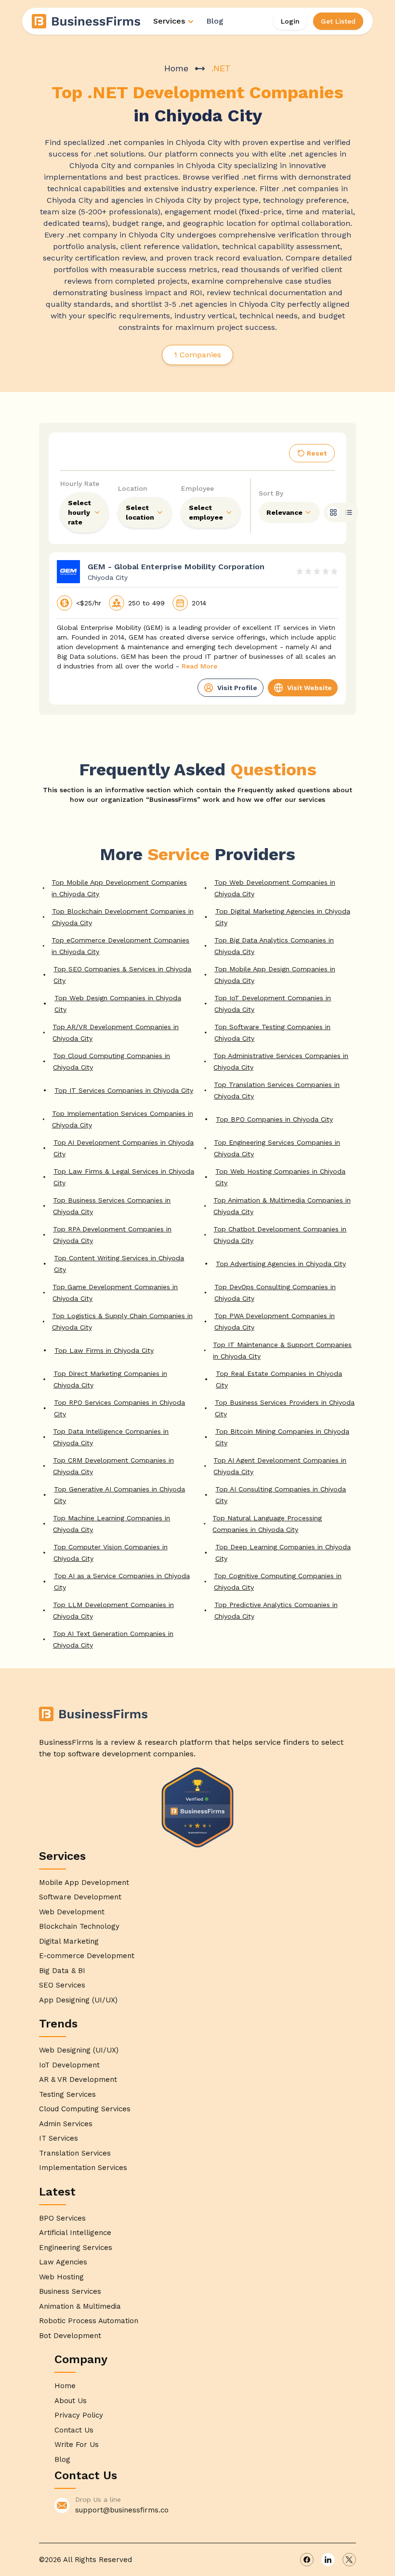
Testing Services (67, 2094)
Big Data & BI (62, 1971)
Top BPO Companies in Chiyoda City (274, 1119)
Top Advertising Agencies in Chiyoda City (281, 1264)
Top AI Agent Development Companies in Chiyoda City (280, 1466)
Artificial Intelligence (75, 2233)
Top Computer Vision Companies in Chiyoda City (111, 1553)
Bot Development (70, 2336)
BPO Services (62, 2218)
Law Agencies (63, 2262)
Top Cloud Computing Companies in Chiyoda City (112, 1061)
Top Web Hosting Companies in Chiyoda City (280, 1177)
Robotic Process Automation (89, 2321)
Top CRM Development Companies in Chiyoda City (113, 1466)
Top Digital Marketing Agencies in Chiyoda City (283, 917)
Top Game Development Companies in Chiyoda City (115, 1293)
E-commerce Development (87, 1956)
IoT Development (69, 2065)
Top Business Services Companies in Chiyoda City (112, 1206)
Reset (317, 453)
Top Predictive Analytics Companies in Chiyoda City (276, 1610)
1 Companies (197, 355)
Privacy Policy (79, 2415)
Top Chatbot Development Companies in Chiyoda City (280, 1235)
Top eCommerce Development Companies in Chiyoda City (120, 946)
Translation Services (75, 2153)
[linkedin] (328, 2560)
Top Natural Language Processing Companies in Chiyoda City (267, 1524)
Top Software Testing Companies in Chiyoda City (272, 1033)
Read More (199, 666)
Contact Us (74, 2430)
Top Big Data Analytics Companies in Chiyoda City (274, 946)
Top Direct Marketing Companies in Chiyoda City (110, 1379)
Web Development (72, 1912)
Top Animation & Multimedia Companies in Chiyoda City (282, 1206)
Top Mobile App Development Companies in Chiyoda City (119, 888)
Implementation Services (83, 2168)
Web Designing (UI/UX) (79, 2050)
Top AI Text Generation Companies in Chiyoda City (113, 1639)
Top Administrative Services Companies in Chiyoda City (281, 1061)
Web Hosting (61, 2277)
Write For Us (77, 2445)
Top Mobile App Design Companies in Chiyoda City (275, 975)
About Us (71, 2401)
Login (290, 21)
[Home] (87, 21)
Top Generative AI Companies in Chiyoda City (119, 1495)
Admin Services (66, 2124)
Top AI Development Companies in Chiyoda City (124, 1148)
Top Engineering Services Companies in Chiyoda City (277, 1148)
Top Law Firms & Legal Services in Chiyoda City (124, 1177)
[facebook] (307, 2560)
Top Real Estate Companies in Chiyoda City (279, 1379)
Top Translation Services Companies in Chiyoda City (277, 1090)
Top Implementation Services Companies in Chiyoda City (123, 1119)
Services (169, 21)
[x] (349, 2560)
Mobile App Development (84, 1883)
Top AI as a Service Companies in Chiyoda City (122, 1582)
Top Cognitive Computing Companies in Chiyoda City (278, 1582)
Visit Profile (237, 688)
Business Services (70, 2291)
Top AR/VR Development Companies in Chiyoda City (116, 1033)
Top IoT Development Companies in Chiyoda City (273, 1004)
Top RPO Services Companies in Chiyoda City (119, 1408)
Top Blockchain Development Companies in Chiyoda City (123, 917)
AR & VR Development (78, 2079)
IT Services (59, 2138)
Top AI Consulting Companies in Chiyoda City (281, 1495)
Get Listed (338, 21)
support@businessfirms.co (122, 2510)
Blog (215, 21)
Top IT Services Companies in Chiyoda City (124, 1090)
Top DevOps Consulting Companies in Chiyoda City (275, 1293)
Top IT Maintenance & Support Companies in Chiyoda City (282, 1350)
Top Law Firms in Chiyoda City (104, 1350)
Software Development (80, 1897)
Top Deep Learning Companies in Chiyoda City (283, 1553)
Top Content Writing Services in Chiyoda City (119, 1264)
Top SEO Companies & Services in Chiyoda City (122, 975)
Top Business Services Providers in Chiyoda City (285, 1408)
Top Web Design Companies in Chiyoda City (118, 1004)
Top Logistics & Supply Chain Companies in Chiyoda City (122, 1321)
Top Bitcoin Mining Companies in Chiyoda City (282, 1437)
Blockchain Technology (79, 1926)
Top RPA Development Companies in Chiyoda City (112, 1235)
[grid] (333, 512)
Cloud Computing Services (85, 2109)
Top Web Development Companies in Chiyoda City (275, 888)
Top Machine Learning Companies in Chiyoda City (112, 1524)
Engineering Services (76, 2248)
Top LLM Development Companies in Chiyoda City (113, 1610)
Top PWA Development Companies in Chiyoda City (275, 1321)
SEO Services (62, 1985)
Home (176, 68)
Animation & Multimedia (80, 2306)
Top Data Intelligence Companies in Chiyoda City (111, 1437)
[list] (349, 512)
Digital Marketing (69, 1941)
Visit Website (309, 688)
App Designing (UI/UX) (78, 2000)
